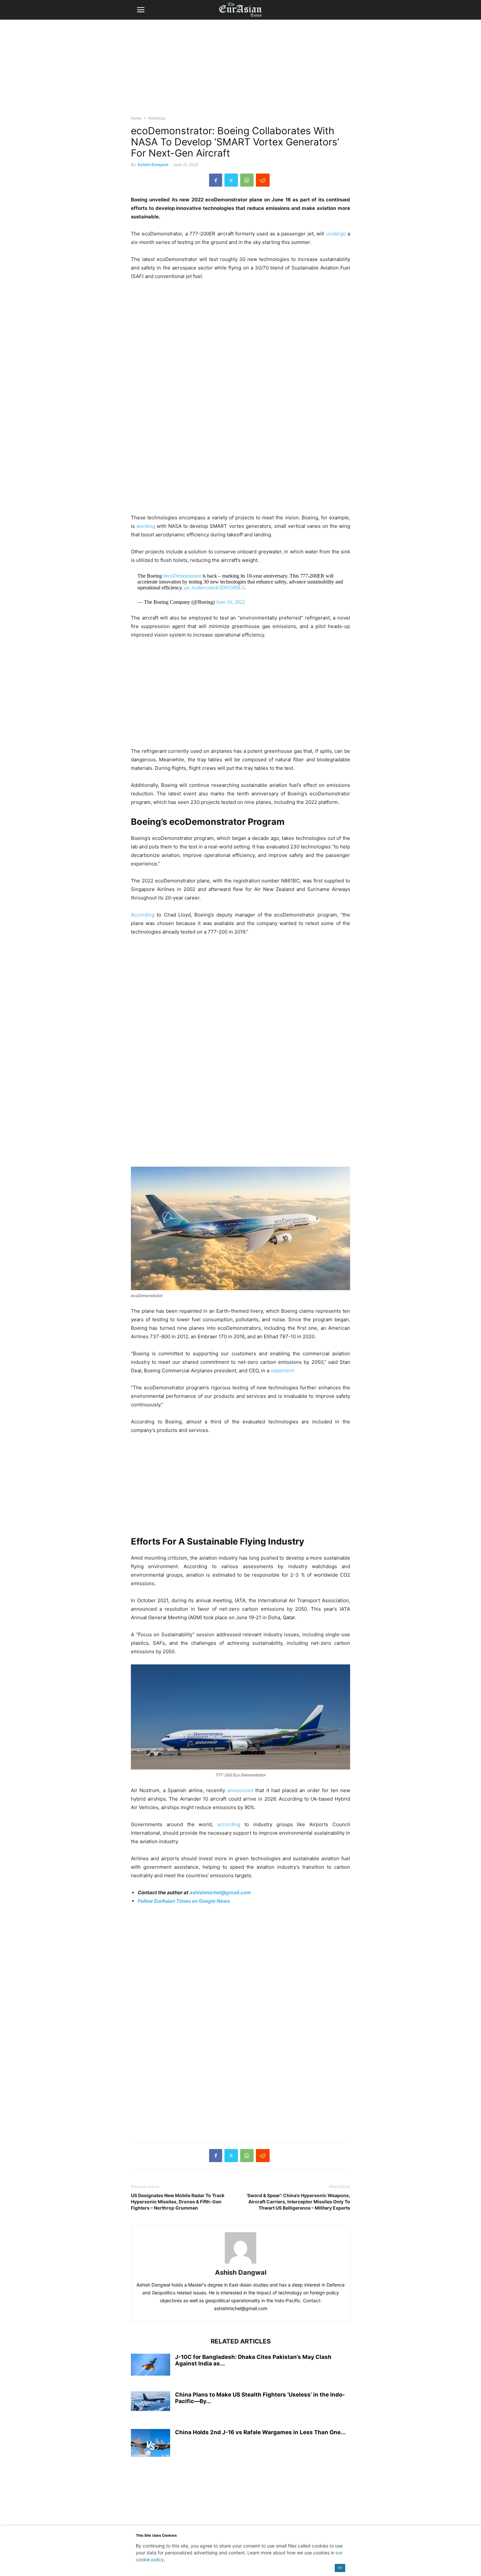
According (143, 915)
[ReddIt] (263, 180)
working (146, 526)
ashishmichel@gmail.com (220, 1892)
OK (340, 2568)
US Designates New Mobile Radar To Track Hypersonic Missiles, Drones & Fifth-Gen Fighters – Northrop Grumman (178, 2202)
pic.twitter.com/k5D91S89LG (215, 588)
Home (136, 118)
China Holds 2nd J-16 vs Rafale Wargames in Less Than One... (260, 2432)
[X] (231, 180)
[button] (141, 10)
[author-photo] (240, 2263)
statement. (283, 1371)
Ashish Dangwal (153, 165)
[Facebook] (216, 180)
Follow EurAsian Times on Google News (184, 1901)
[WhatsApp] (247, 180)
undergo (336, 234)
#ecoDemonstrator (182, 576)
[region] (240, 70)
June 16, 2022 (231, 602)
